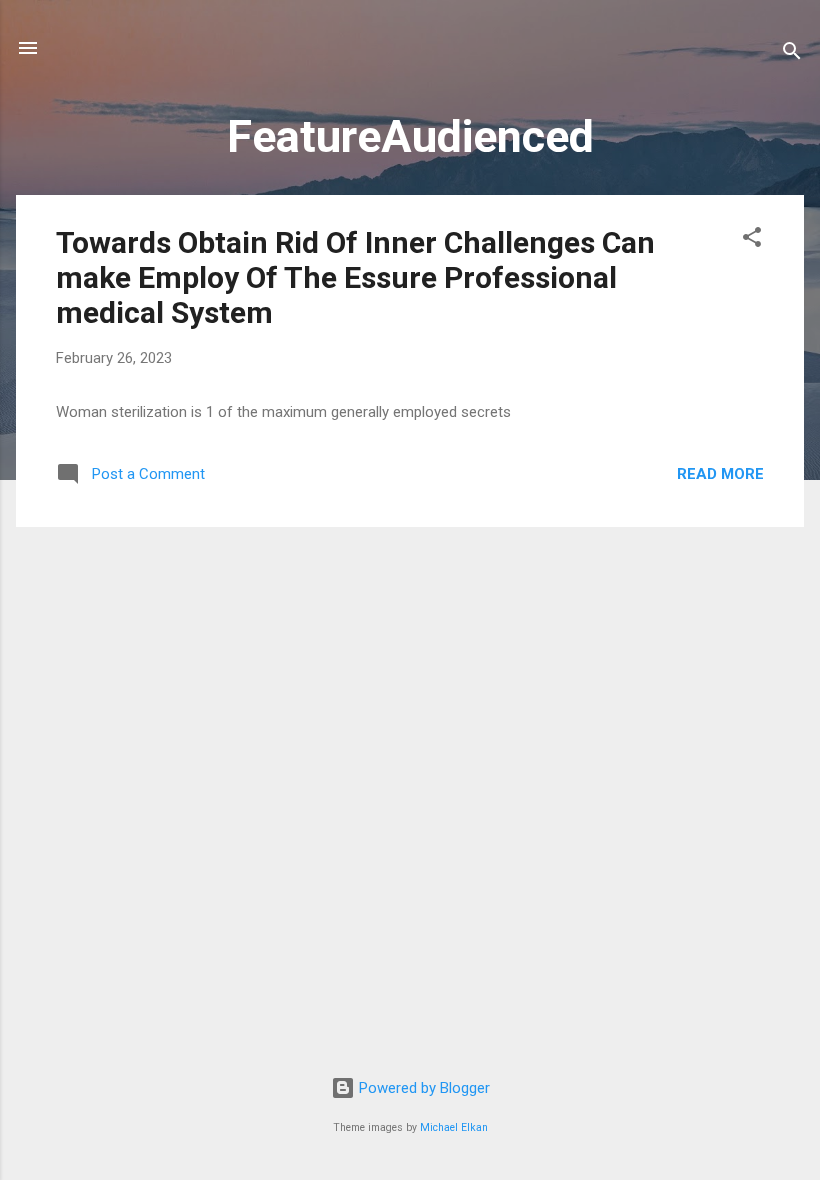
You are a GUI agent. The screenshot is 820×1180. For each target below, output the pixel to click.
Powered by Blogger (422, 1088)
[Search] (792, 54)
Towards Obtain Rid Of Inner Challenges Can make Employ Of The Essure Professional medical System (355, 277)
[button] (752, 240)
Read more (720, 474)
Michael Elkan (454, 1127)
